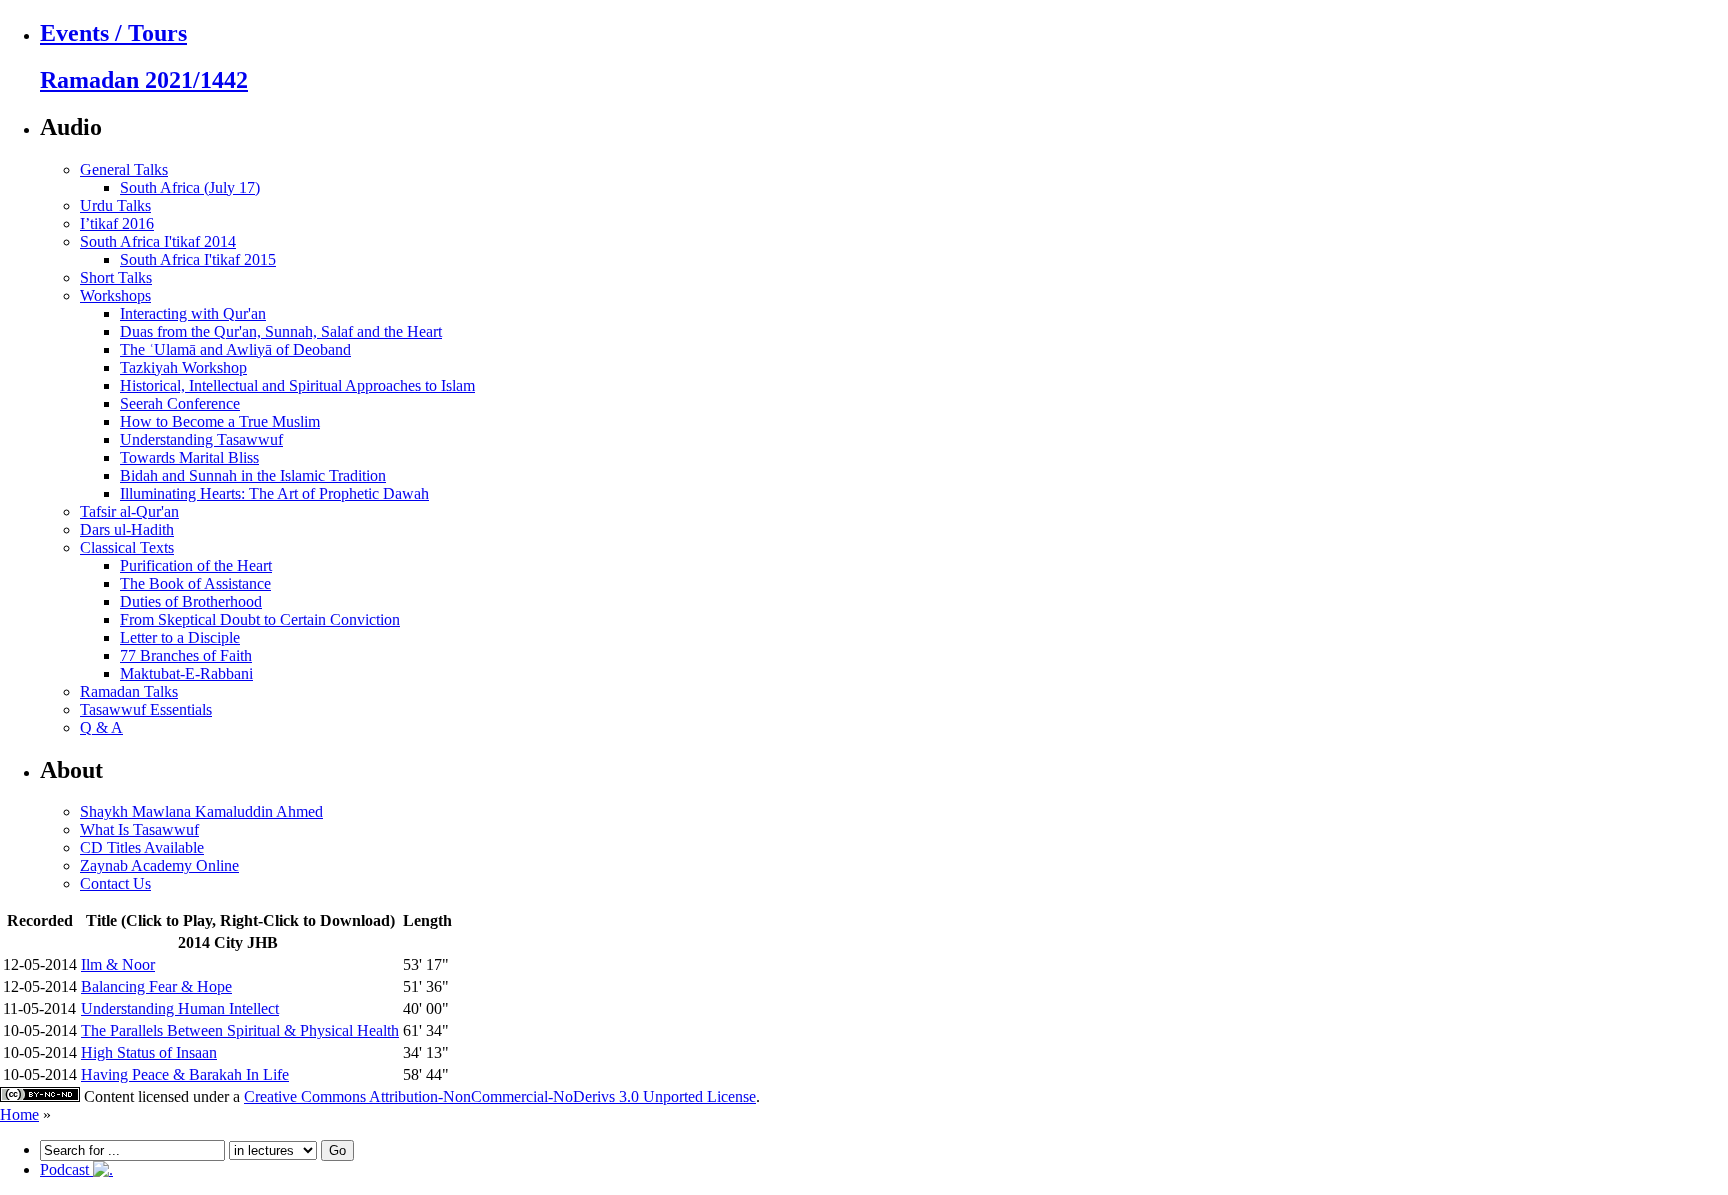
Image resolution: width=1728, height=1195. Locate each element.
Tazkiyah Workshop (183, 367)
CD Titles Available (142, 847)
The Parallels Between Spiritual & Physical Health (240, 1030)
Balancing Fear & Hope (156, 986)
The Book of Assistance (195, 583)
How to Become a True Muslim (220, 421)
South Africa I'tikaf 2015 (198, 259)
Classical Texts (127, 547)
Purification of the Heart (196, 565)
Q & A (101, 727)
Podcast (66, 1169)
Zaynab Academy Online (159, 865)
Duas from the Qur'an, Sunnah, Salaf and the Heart (281, 331)
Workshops (115, 295)
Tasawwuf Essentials (146, 709)
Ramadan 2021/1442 (144, 80)
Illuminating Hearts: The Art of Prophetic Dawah (274, 493)
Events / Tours (113, 33)
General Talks (124, 169)
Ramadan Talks (129, 691)
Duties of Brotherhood (191, 601)
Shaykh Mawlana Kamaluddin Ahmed (201, 811)
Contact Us (115, 883)
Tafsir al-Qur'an (129, 511)
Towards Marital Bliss (189, 457)
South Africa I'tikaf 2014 (158, 241)
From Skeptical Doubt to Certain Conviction (260, 619)
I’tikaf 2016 (117, 223)
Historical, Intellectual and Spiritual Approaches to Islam (297, 385)
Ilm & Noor (118, 964)
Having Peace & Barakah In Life (185, 1074)
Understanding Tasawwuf (201, 439)
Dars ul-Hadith (127, 529)
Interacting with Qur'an (193, 313)
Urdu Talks (115, 205)
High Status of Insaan (149, 1052)
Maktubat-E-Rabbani (186, 673)
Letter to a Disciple (180, 637)
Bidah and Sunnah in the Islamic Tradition (253, 475)
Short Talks (116, 277)
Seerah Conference (180, 403)
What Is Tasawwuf (139, 829)
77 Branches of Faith (186, 655)
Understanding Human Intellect (180, 1008)
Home (19, 1114)
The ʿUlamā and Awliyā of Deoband (235, 349)
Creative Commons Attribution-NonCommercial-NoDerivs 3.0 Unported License (500, 1096)
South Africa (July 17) (190, 187)
